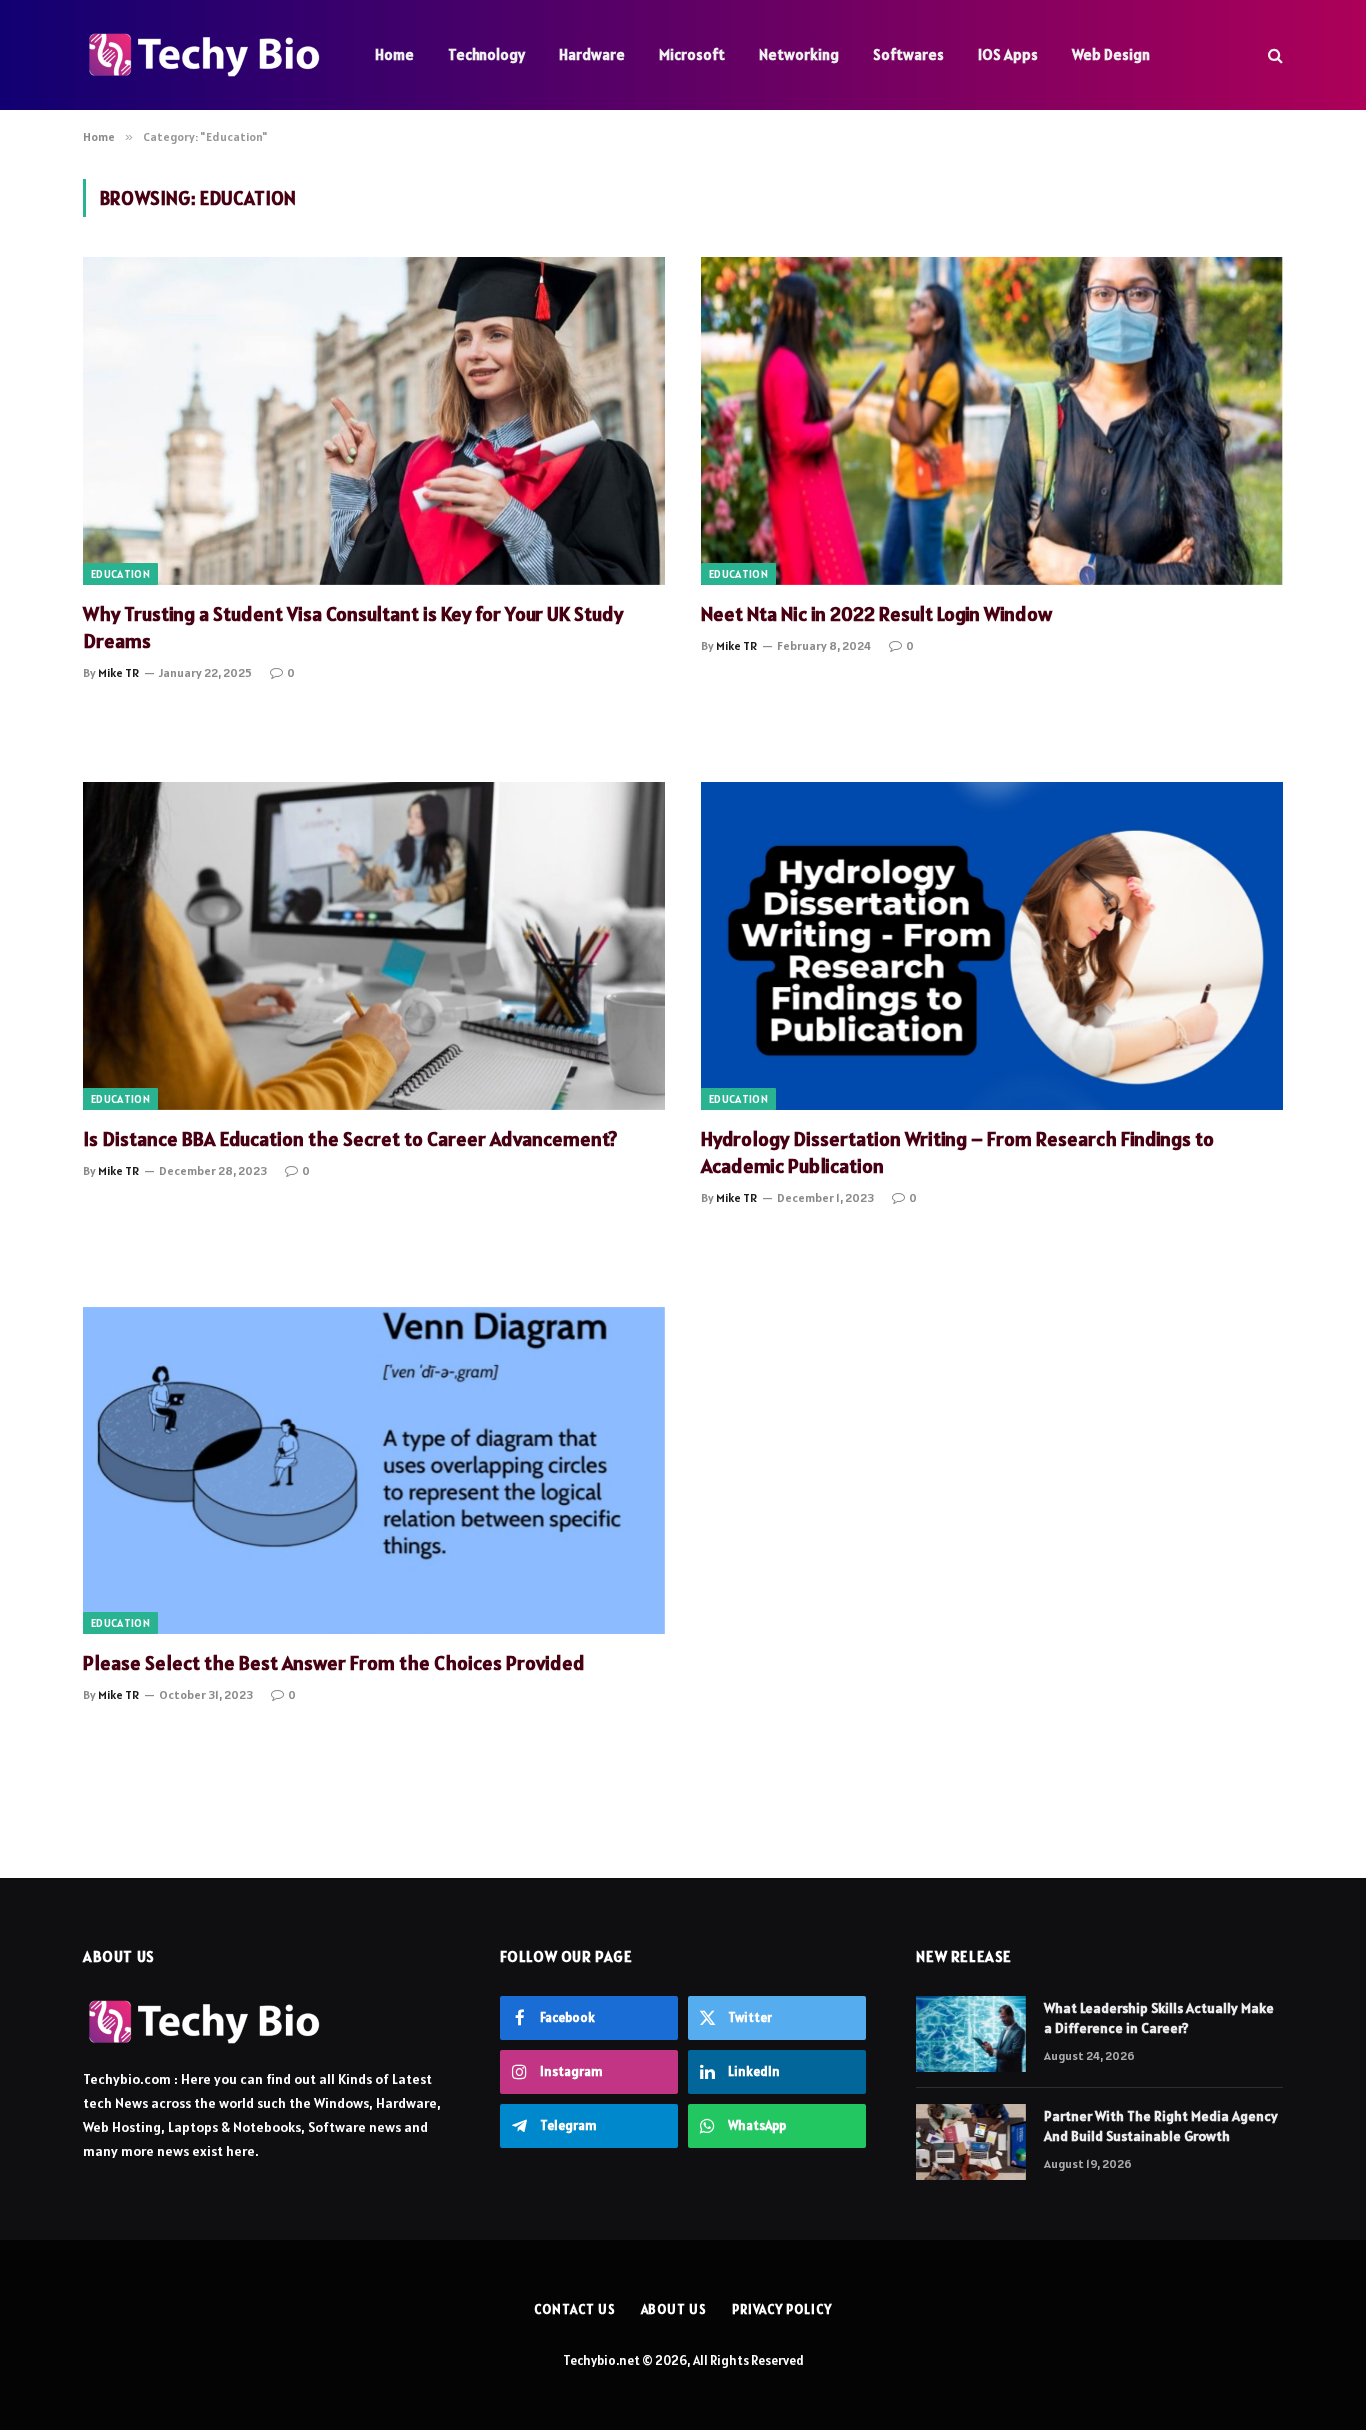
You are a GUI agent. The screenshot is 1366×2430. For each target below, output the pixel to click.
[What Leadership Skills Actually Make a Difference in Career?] (971, 2034)
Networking (799, 54)
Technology (486, 54)
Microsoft (692, 54)
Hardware (592, 54)
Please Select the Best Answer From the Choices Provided (334, 1663)
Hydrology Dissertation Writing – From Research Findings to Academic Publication (957, 1152)
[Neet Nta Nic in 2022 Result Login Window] (992, 420)
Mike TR (118, 672)
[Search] (1273, 55)
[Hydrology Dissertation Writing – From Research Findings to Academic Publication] (992, 945)
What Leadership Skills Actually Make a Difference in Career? (1159, 2018)
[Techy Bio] (203, 55)
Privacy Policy (782, 2309)
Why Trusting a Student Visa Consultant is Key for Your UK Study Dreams (353, 627)
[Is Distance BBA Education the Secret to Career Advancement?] (374, 945)
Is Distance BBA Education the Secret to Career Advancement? (350, 1139)
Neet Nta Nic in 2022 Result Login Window (876, 614)
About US (674, 2309)
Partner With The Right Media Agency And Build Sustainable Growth (1161, 2126)
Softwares (908, 54)
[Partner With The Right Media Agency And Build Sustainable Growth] (971, 2142)
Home (394, 54)
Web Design (1111, 54)
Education (120, 574)
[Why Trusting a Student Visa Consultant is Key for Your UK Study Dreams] (374, 420)
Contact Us (574, 2309)
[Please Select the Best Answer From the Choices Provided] (374, 1470)
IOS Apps (1008, 54)
